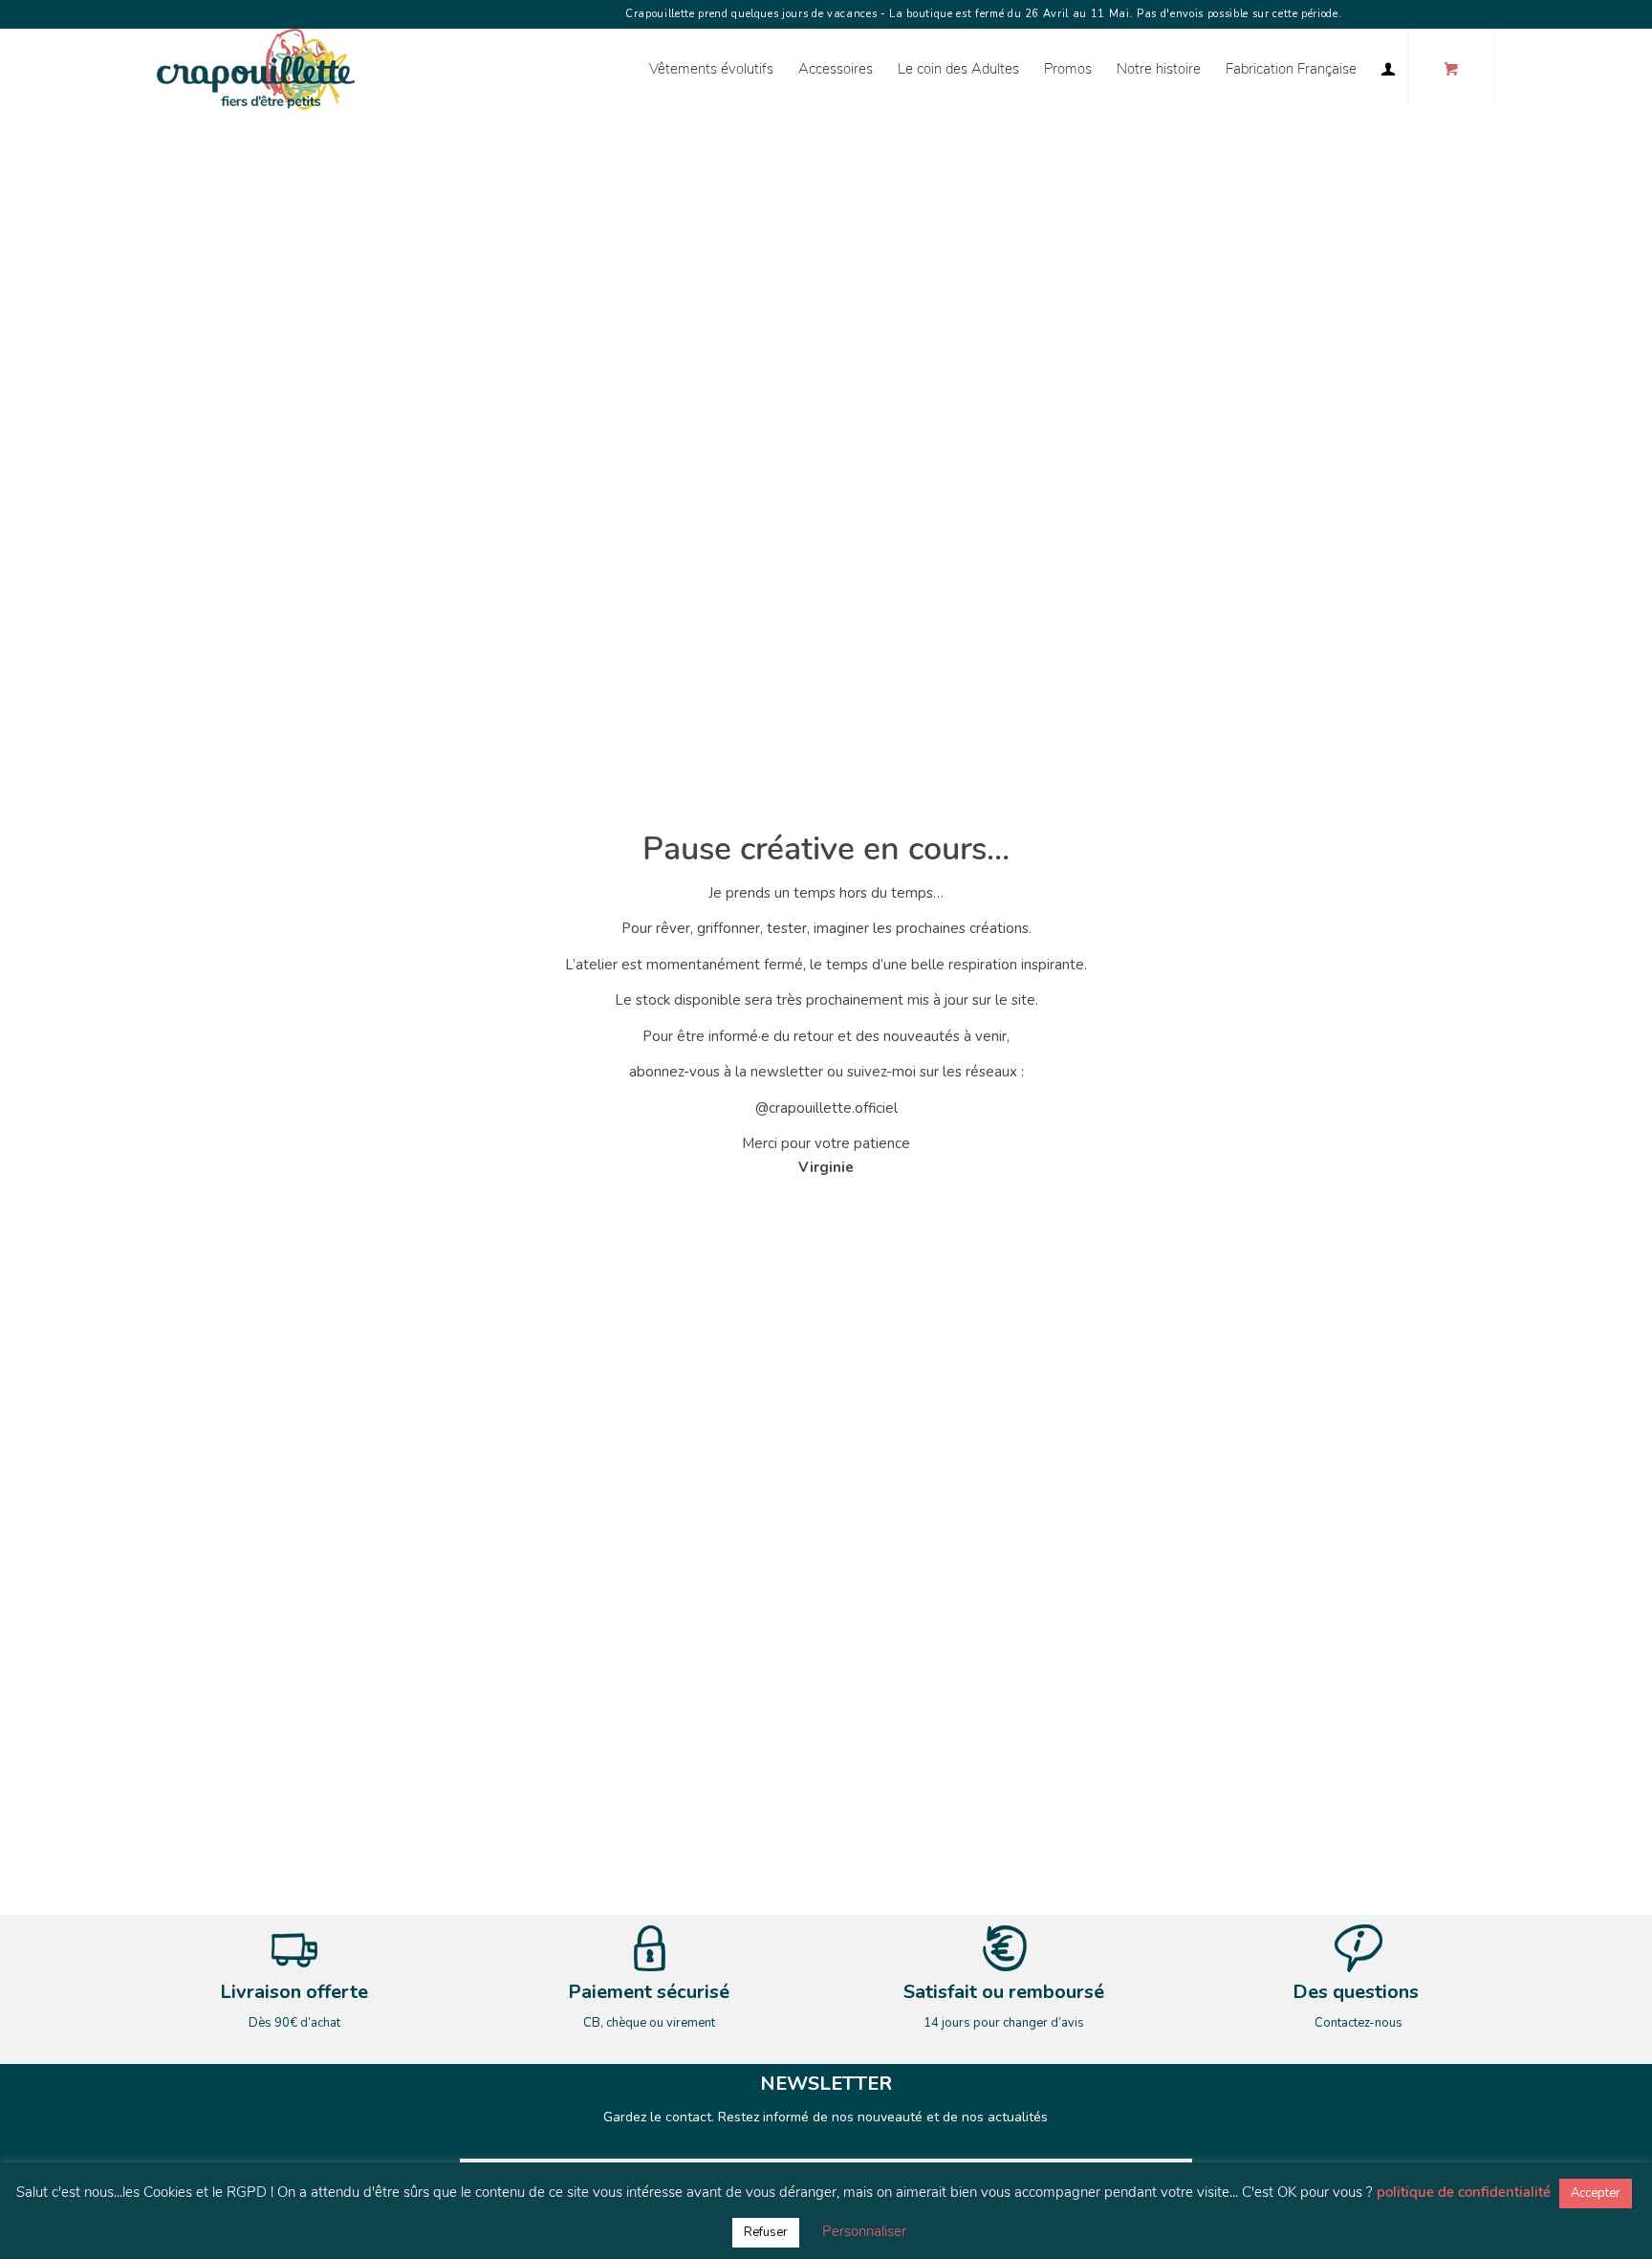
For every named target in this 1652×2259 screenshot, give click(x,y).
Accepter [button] (1596, 2193)
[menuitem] (711, 69)
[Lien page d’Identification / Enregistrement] (1388, 69)
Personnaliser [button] (864, 2231)
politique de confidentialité (1464, 2192)
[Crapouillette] (256, 69)
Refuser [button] (766, 2232)
